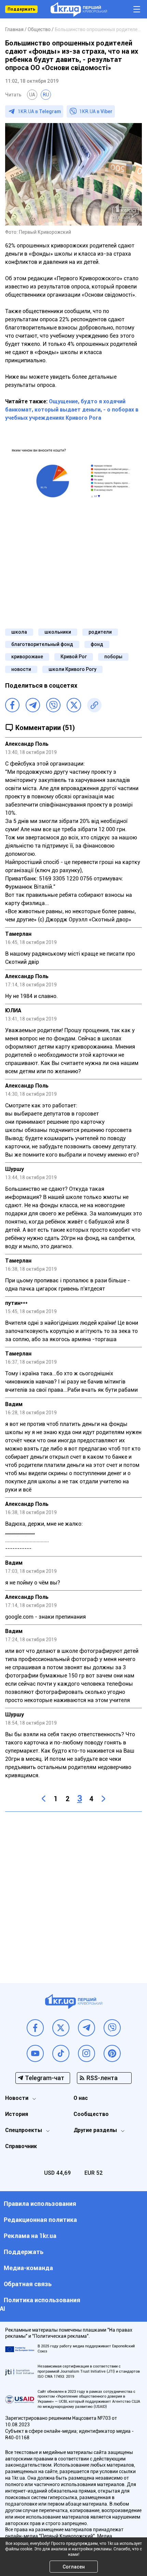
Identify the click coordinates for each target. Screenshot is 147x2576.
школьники (58, 632)
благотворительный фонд (42, 644)
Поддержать (21, 9)
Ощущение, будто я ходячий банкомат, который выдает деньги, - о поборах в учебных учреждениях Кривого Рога (72, 410)
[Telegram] (33, 705)
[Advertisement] (73, 1892)
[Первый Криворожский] (79, 9)
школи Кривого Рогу (72, 669)
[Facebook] (12, 705)
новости (21, 669)
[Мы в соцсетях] (35, 2028)
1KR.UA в (39, 111)
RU (46, 95)
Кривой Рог (74, 657)
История (17, 2114)
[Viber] (53, 705)
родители (100, 632)
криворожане (27, 657)
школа (19, 632)
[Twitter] (74, 705)
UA (32, 95)
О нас (81, 2098)
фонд (97, 644)
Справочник (21, 2146)
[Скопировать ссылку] (94, 705)
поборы (113, 657)
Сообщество (91, 2114)
